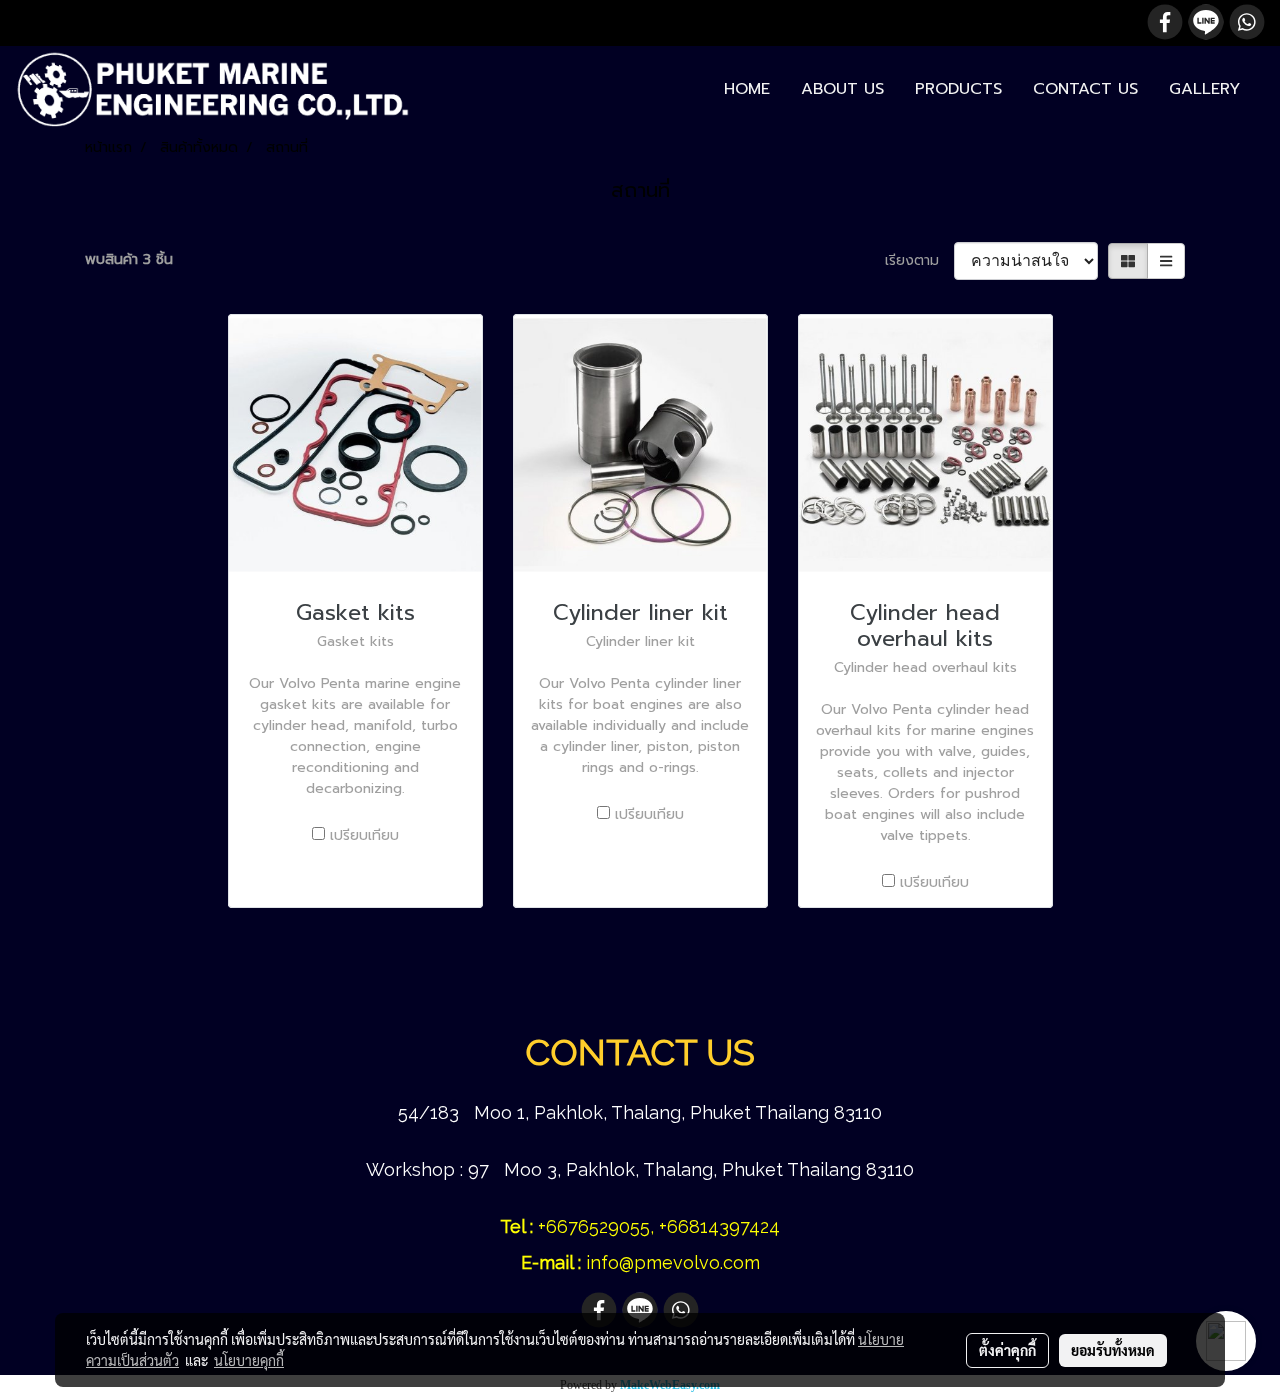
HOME (747, 89)
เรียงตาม (919, 260)
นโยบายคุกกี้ (249, 1360)
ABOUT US (842, 89)
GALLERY (1204, 89)
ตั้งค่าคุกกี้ (1007, 1350)
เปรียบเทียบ (364, 835)
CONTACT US (1085, 89)
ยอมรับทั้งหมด (1113, 1350)
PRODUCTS (958, 89)
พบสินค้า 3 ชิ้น (129, 259)
